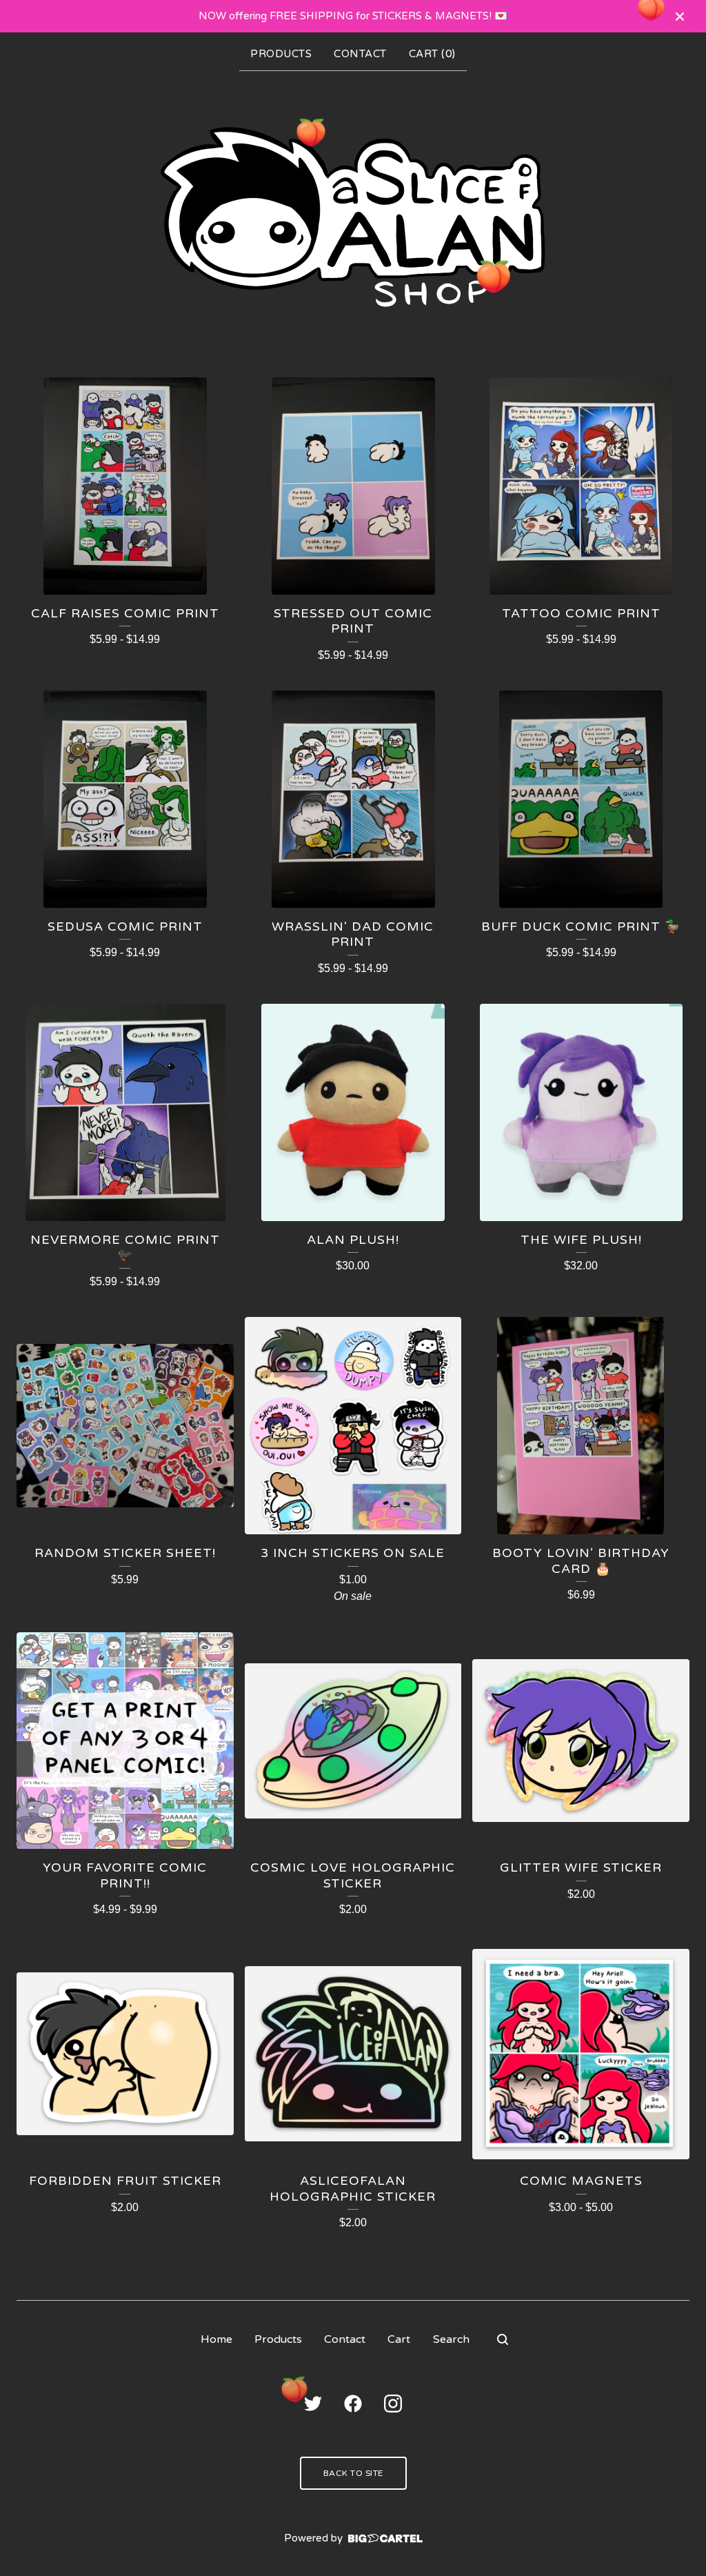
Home (216, 2339)
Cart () (432, 54)
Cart (399, 2339)
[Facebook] (353, 2404)
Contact (360, 54)
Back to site (353, 2473)
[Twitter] (313, 2404)
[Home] (353, 217)
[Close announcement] (680, 17)
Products (281, 54)
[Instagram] (393, 2404)
